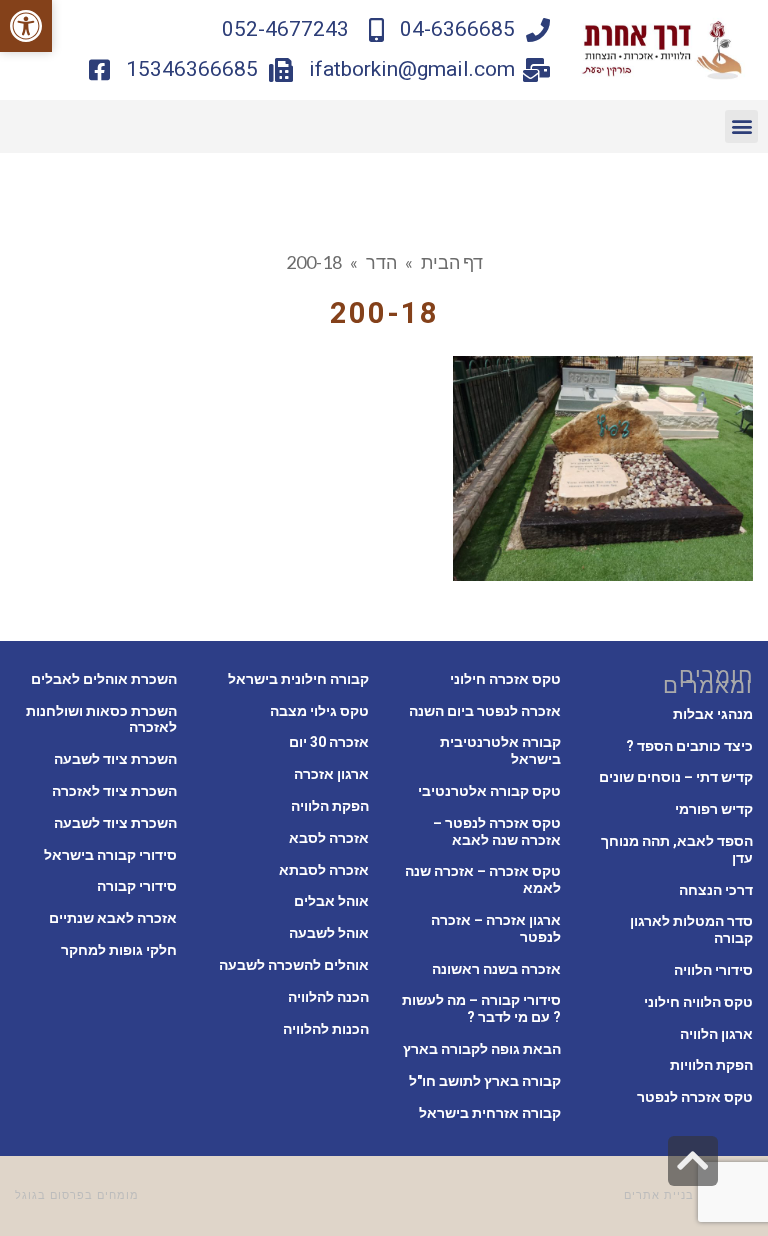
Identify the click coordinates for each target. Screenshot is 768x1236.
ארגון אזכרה (331, 774)
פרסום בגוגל (50, 1195)
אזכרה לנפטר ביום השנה (485, 711)
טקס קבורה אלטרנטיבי (489, 791)
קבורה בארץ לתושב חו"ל (485, 1081)
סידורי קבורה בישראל (110, 855)
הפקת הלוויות (711, 1065)
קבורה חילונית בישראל (298, 679)
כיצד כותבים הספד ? (689, 746)
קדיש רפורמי (714, 809)
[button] (26, 26)
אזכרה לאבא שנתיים (113, 918)
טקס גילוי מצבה (319, 711)
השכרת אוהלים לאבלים (104, 679)
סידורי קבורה (137, 886)
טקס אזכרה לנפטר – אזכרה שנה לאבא (497, 831)
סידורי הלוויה (713, 970)
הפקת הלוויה (330, 806)
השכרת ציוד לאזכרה (114, 791)
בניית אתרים (659, 1195)
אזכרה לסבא (329, 838)
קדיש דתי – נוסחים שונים (676, 777)
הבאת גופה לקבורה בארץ (482, 1049)
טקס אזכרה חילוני (505, 679)
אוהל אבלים (331, 901)
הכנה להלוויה (328, 997)
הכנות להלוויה (326, 1029)
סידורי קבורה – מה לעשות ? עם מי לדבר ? (481, 1008)
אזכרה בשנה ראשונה (496, 969)
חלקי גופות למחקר (119, 950)
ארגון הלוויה (716, 1034)
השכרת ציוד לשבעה (115, 759)
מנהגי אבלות (713, 714)
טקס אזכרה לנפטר (695, 1097)
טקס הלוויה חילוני (698, 1002)
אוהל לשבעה (329, 933)
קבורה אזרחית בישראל (490, 1113)
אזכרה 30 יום (329, 742)
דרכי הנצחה (716, 890)
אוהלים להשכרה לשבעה (294, 965)
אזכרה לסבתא (324, 870)
